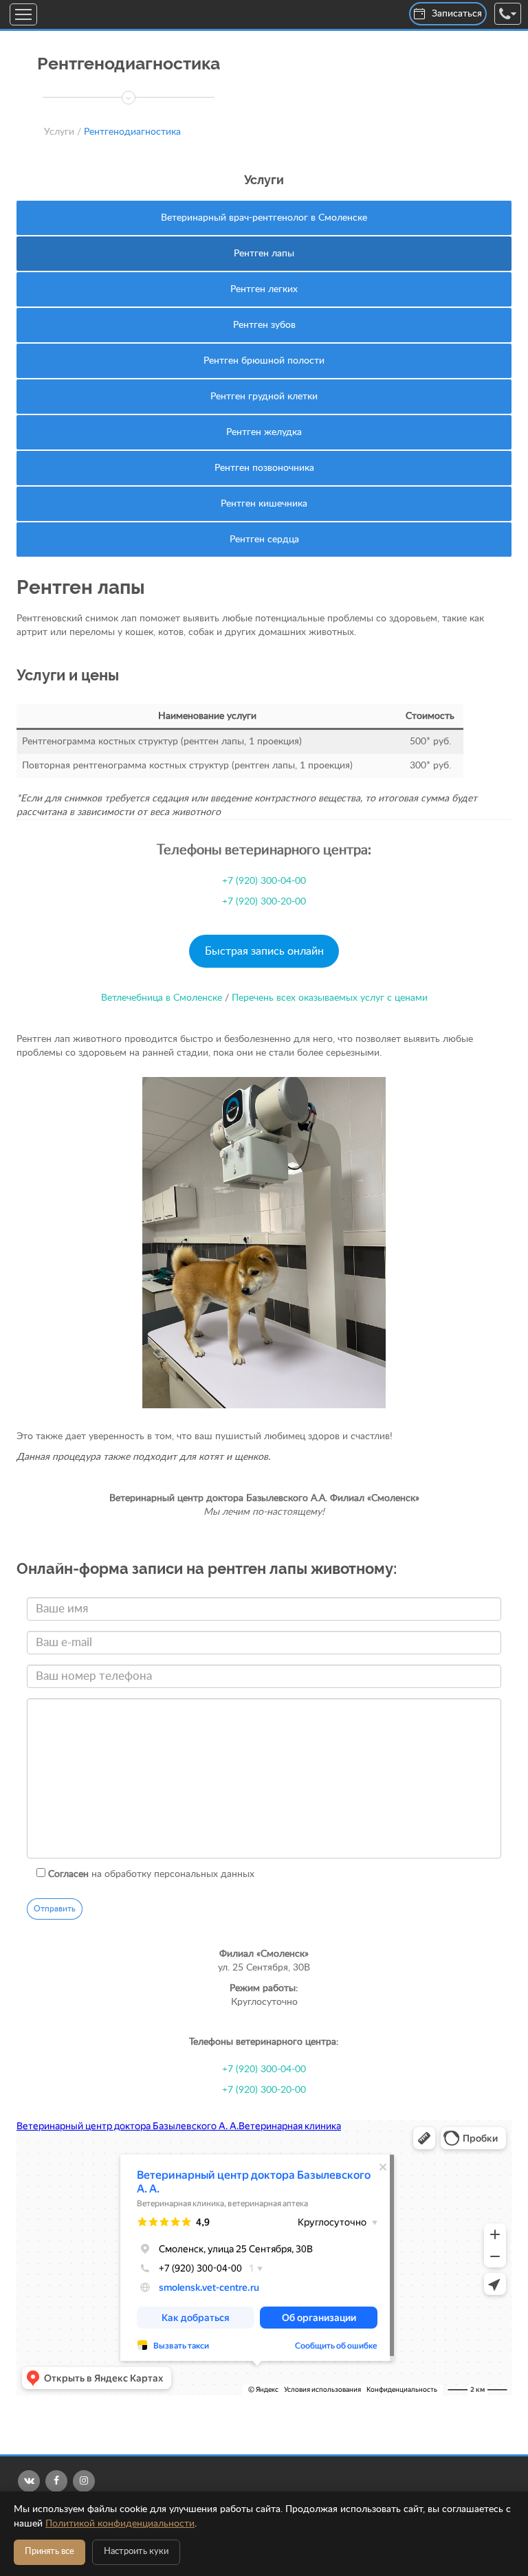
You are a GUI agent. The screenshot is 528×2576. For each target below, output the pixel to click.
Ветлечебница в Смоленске (162, 998)
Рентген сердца (264, 540)
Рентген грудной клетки (264, 397)
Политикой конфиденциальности (120, 2524)
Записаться (457, 14)
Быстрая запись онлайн (264, 951)
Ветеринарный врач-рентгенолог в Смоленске (264, 218)
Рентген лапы (264, 254)
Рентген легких (264, 289)
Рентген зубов (264, 325)
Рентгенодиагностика (132, 132)
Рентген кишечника (264, 504)
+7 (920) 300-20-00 (264, 902)
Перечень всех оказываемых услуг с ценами (330, 998)
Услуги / (63, 132)
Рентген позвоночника (264, 468)
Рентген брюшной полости (264, 361)
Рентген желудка (264, 432)
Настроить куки (136, 2552)
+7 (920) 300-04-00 (264, 881)
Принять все (49, 2552)
